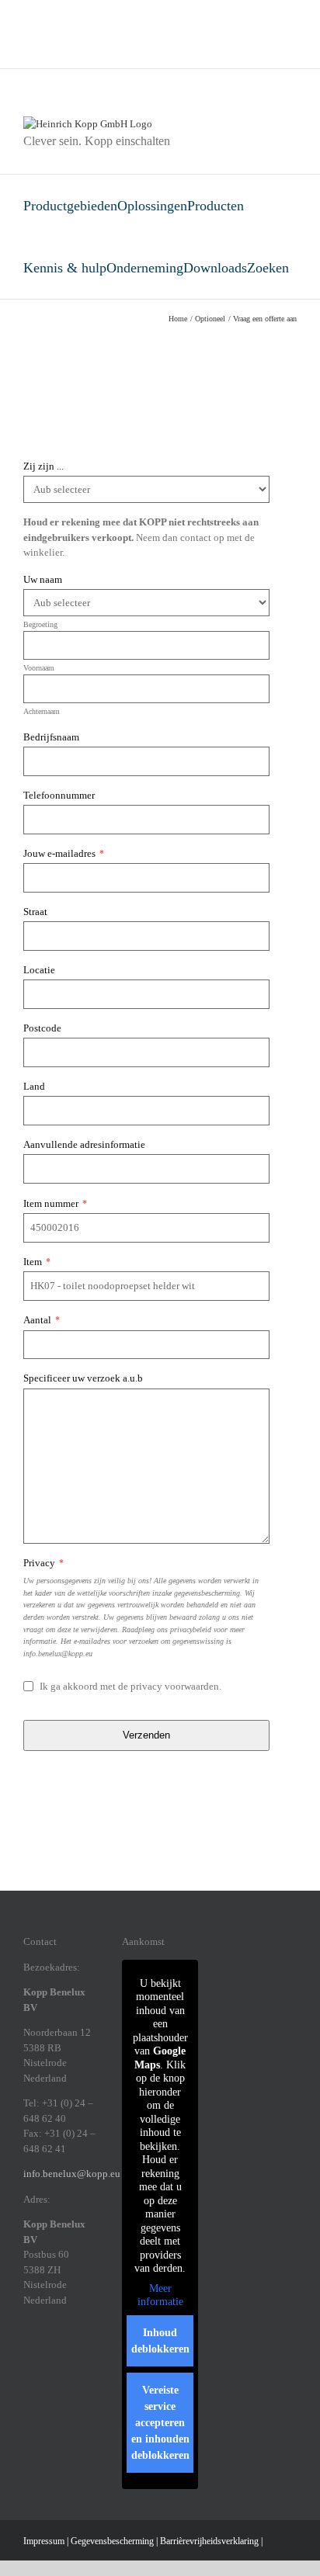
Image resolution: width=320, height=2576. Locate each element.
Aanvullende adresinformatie (84, 1144)
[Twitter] (28, 2377)
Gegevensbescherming (112, 2541)
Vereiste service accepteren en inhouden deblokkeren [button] (160, 2423)
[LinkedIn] (68, 2353)
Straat (35, 912)
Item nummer (55, 1203)
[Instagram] (48, 2353)
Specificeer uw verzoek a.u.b (83, 1378)
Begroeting (40, 624)
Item (37, 1262)
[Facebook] (28, 2353)
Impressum (44, 2541)
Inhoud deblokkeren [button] (160, 2341)
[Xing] (89, 2353)
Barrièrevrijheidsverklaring (209, 2541)
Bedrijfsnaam (51, 737)
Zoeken (268, 268)
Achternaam (42, 711)
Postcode (42, 1028)
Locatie (39, 970)
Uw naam (43, 579)
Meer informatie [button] (160, 2295)
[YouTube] (48, 2377)
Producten (216, 206)
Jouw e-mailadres (64, 853)
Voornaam (39, 668)
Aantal (42, 1320)
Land (34, 1086)
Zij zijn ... (43, 466)
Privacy (43, 1563)
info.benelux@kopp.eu (72, 2174)
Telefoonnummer (59, 795)
